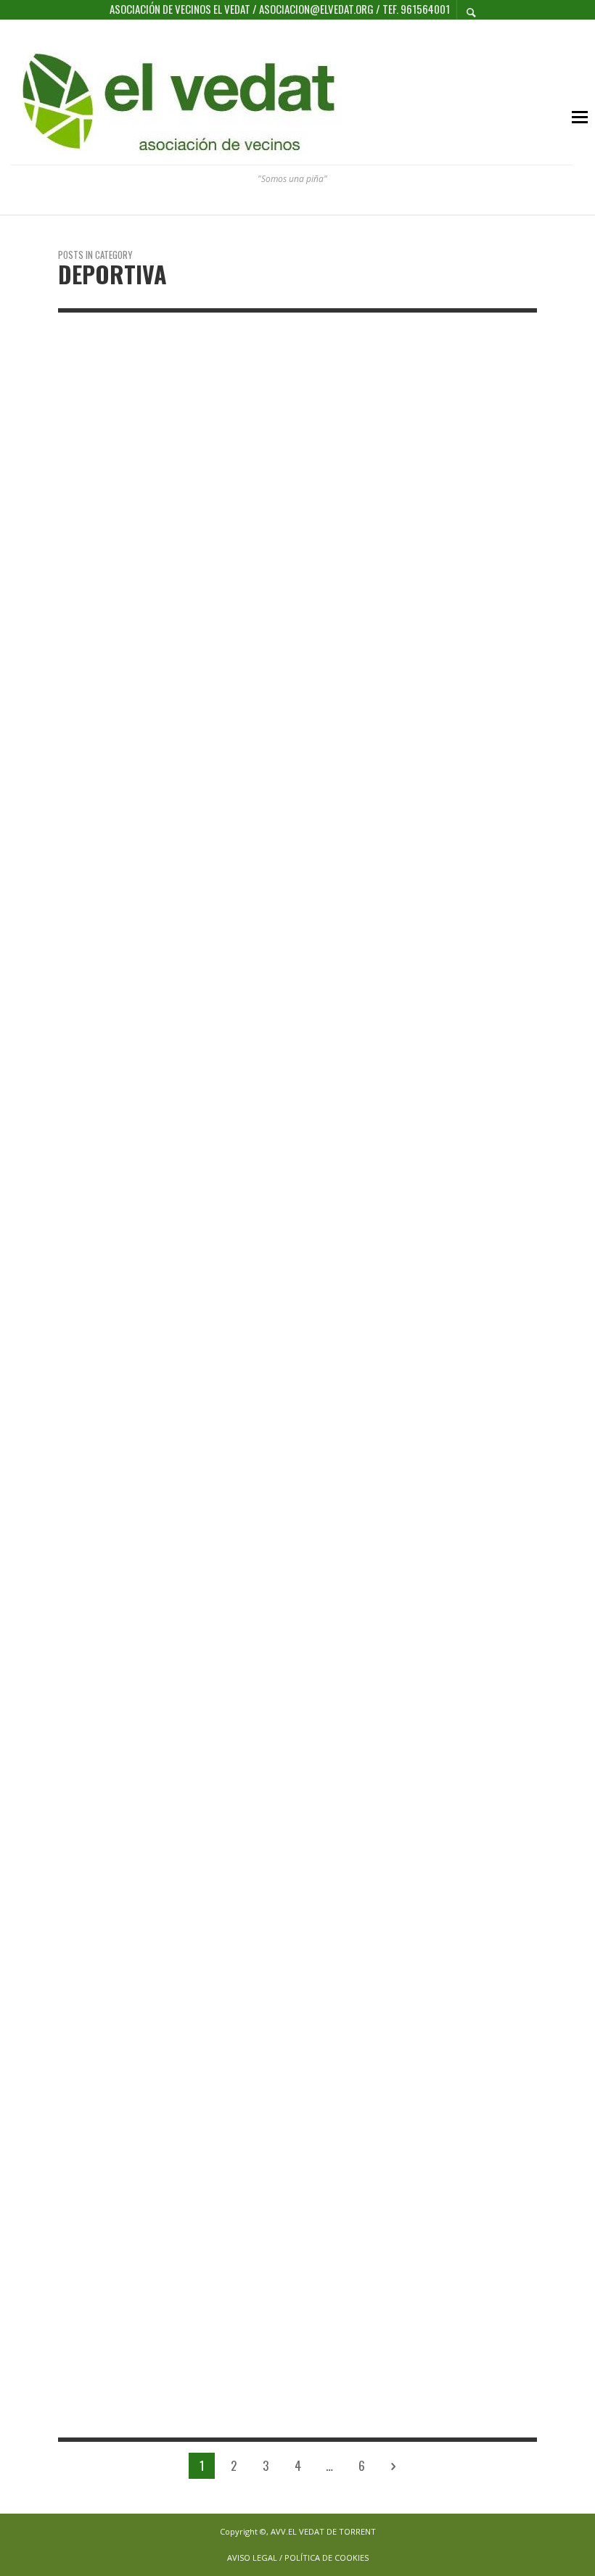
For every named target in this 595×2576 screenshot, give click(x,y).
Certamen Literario (436, 496)
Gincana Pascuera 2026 (288, 511)
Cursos (456, 560)
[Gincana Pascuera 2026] (274, 416)
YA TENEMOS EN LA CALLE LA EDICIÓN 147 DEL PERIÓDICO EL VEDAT (292, 1237)
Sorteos (413, 608)
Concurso (416, 528)
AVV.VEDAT (249, 480)
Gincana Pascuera (121, 502)
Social (499, 592)
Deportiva (83, 480)
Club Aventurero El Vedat (450, 512)
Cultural (414, 560)
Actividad (415, 480)
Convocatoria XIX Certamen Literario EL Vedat (125, 2192)
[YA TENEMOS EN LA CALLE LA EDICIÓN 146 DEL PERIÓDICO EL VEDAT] (441, 982)
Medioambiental (478, 576)
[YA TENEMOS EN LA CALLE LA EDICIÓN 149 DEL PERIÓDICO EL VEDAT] (441, 416)
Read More (81, 678)
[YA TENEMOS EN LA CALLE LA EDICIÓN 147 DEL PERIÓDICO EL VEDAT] (274, 981)
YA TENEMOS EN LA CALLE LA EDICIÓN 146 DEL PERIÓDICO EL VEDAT (460, 1207)
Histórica (416, 576)
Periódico (457, 592)
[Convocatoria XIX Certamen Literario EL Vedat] (107, 1471)
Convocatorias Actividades (452, 544)
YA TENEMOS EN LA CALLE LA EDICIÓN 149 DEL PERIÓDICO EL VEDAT (460, 657)
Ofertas (412, 592)
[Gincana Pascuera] (107, 416)
